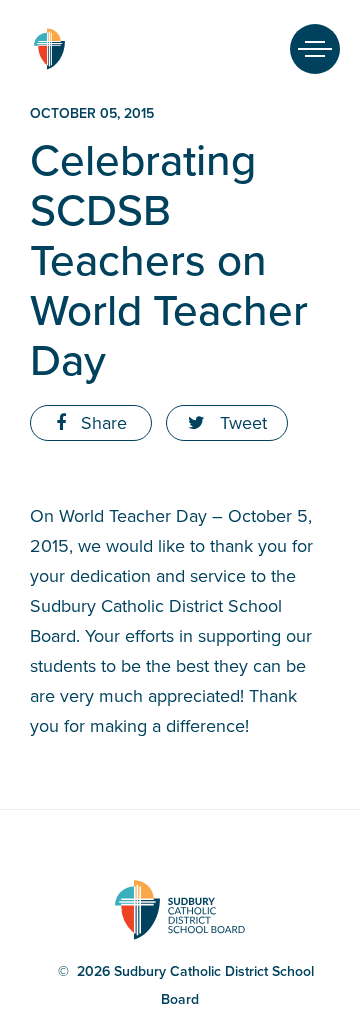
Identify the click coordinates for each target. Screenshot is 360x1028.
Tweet (241, 423)
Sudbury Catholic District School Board (49, 49)
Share (101, 423)
